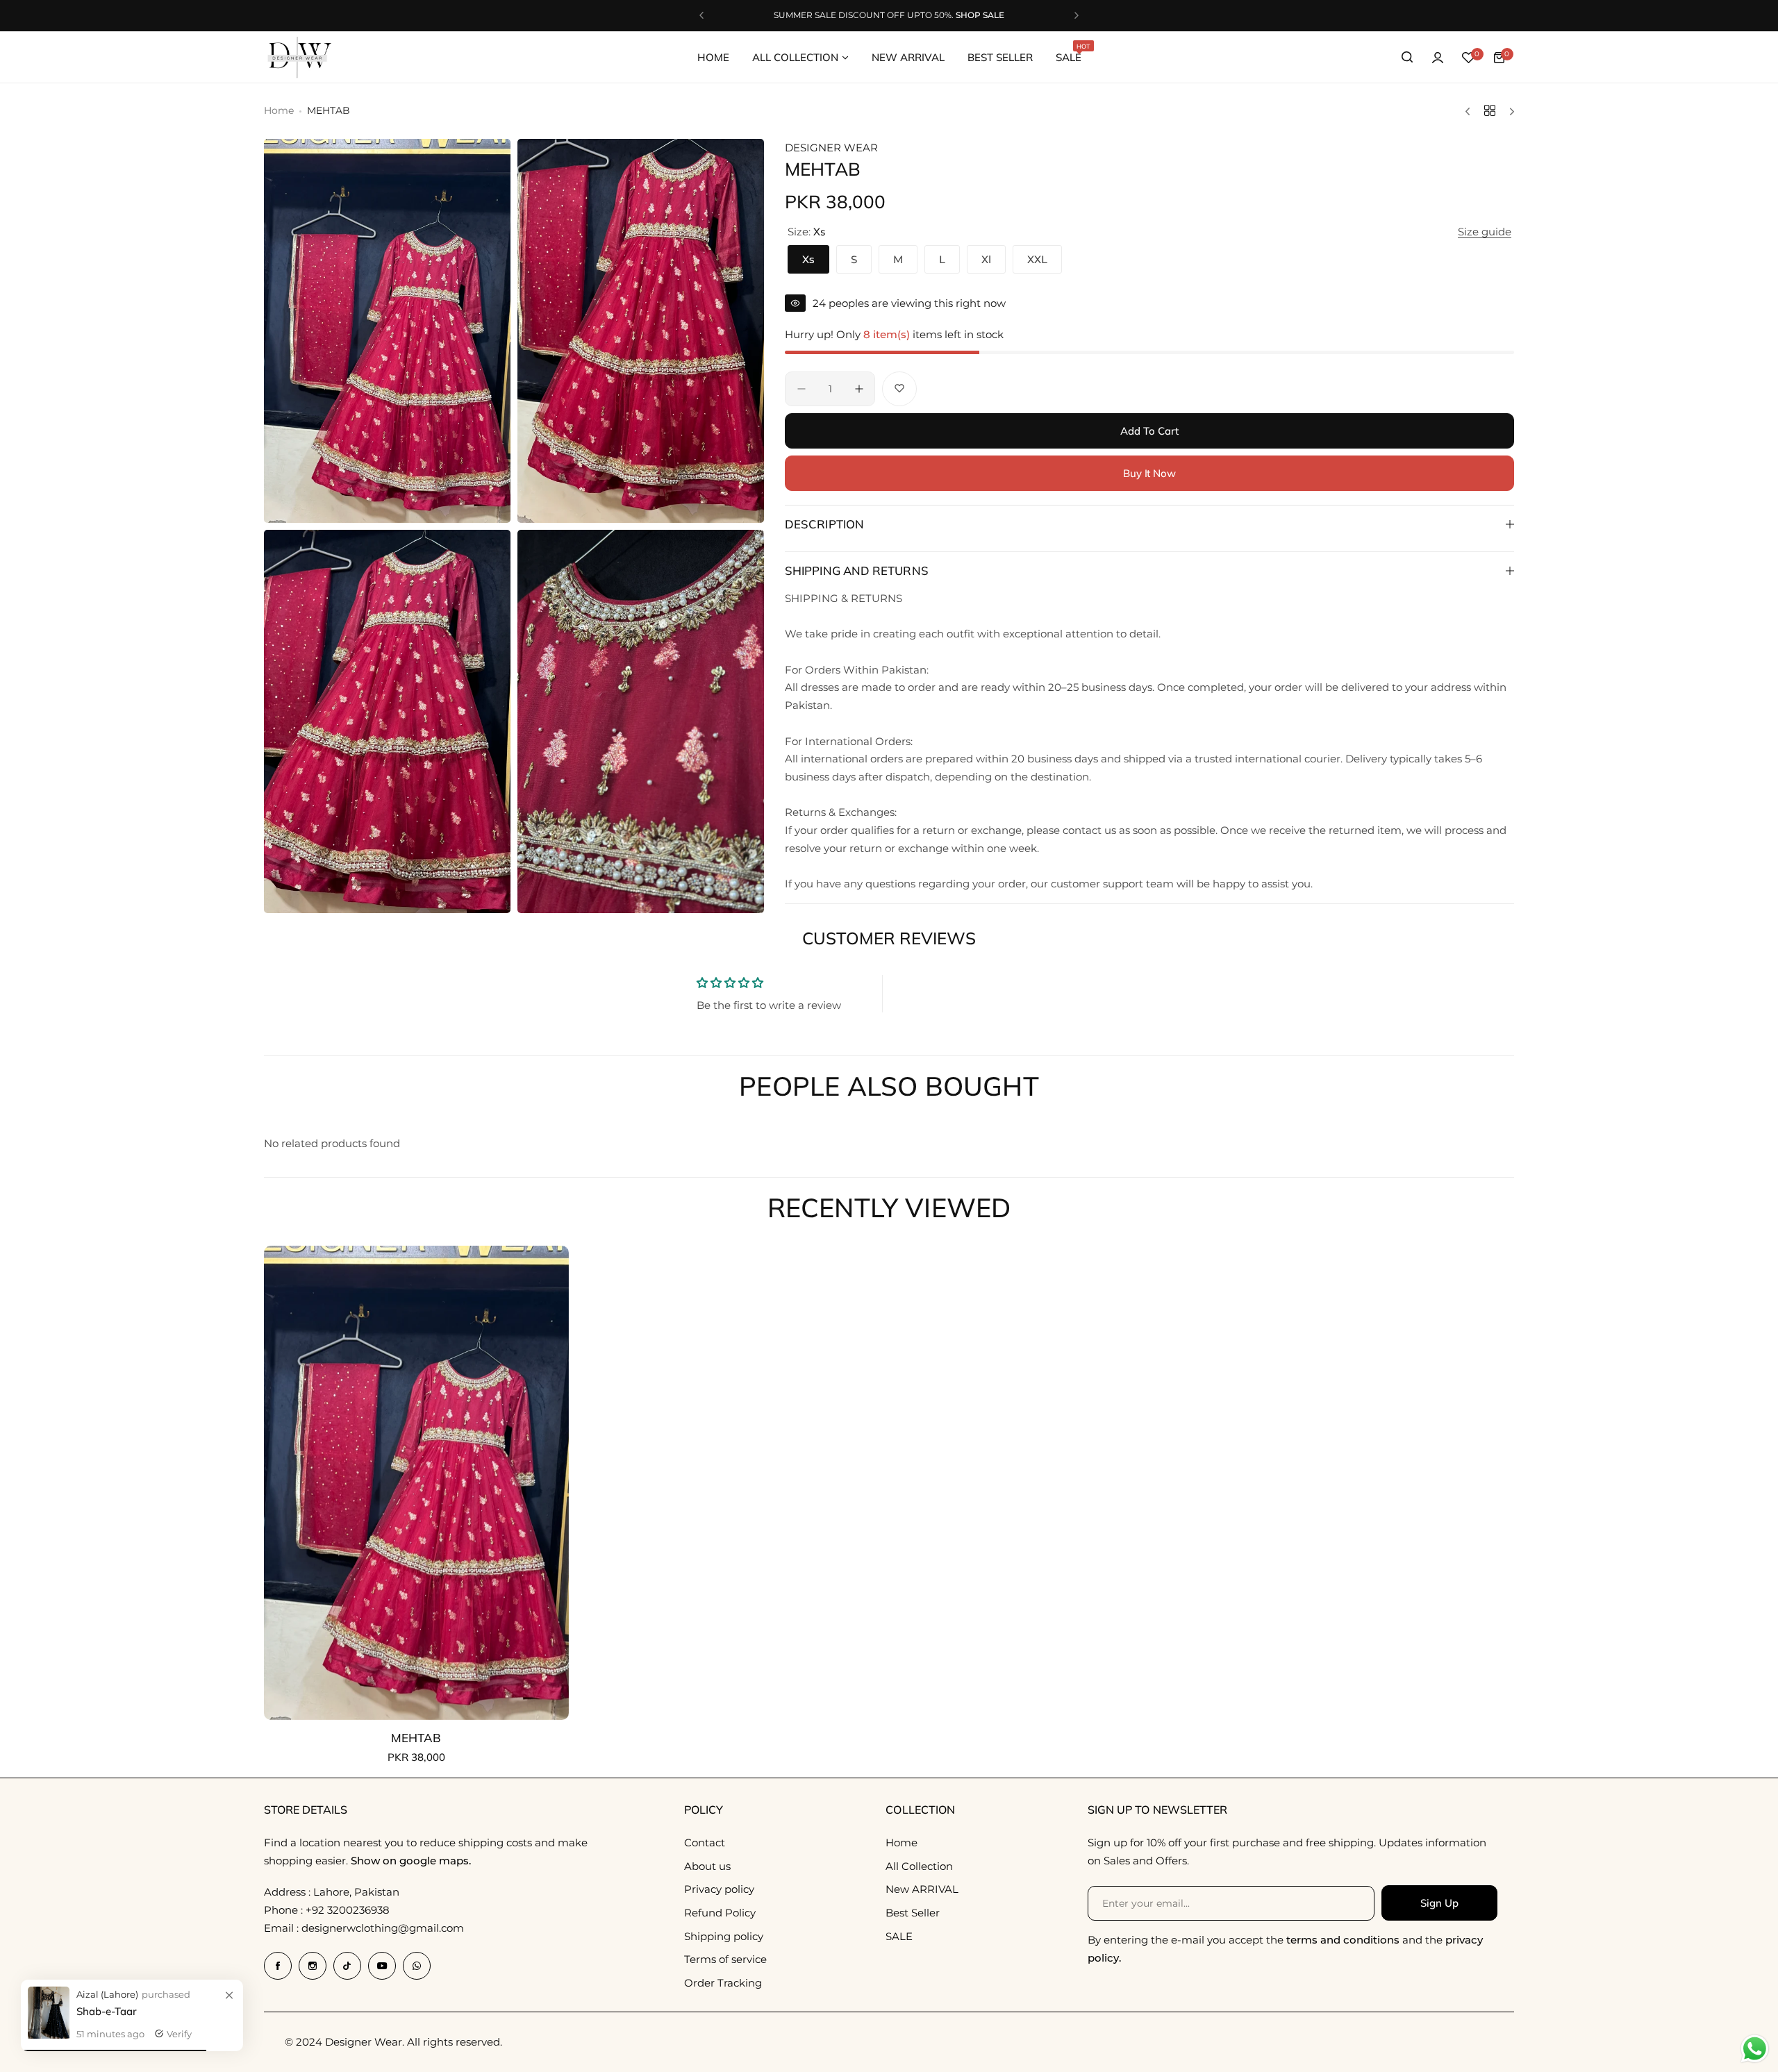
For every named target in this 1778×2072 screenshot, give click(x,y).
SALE (899, 1936)
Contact (705, 1843)
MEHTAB (416, 1738)
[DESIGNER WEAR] (299, 58)
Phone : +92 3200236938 (327, 1910)
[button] (701, 15)
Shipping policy (724, 1936)
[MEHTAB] (416, 1483)
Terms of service (725, 1959)
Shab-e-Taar (107, 2011)
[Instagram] (313, 1966)
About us (707, 1866)
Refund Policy (720, 1913)
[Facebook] (278, 1966)
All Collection (919, 1866)
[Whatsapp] (417, 1966)
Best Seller (913, 1913)
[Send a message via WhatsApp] (1755, 2049)
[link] (229, 1996)
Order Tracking (723, 1983)
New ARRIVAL (922, 1889)
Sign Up (1439, 1903)
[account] (1438, 58)
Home (279, 110)
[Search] (1407, 58)
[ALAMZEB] (49, 2035)
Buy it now (1149, 473)
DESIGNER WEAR (831, 148)
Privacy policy (719, 1889)
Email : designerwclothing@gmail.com (364, 1928)
